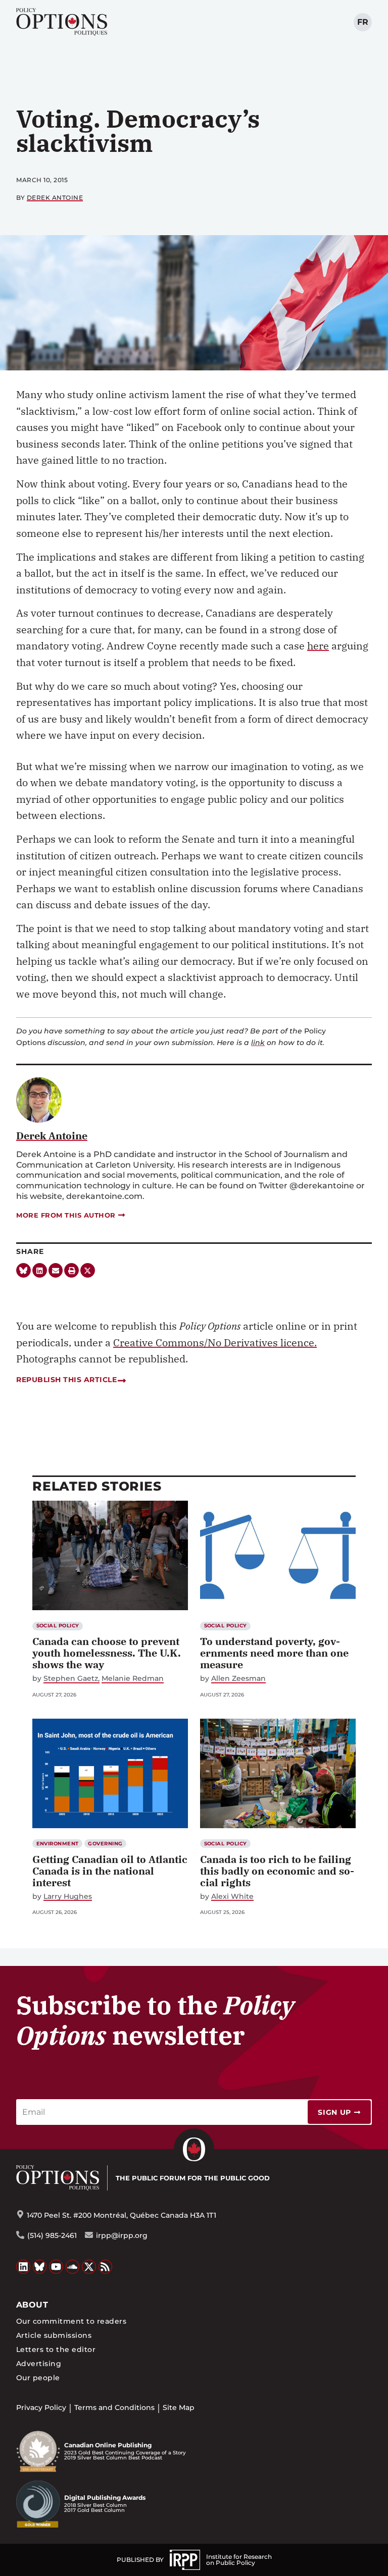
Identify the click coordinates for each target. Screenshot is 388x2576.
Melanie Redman (133, 1679)
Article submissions (54, 2335)
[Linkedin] (40, 1270)
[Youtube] (56, 2267)
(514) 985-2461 (52, 2235)
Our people (38, 2378)
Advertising (39, 2364)
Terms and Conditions (114, 2407)
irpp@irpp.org (122, 2235)
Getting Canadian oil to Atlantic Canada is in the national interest (110, 1871)
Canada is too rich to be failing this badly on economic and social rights (277, 1871)
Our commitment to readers (71, 2321)
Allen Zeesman (238, 1679)
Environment (58, 1844)
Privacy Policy (41, 2407)
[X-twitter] (88, 1270)
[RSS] (106, 2267)
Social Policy (58, 1626)
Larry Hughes (68, 1897)
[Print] (71, 1270)
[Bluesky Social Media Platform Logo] (40, 2267)
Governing (105, 1844)
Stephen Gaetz (71, 1679)
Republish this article (66, 1380)
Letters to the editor (56, 2349)
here (318, 646)
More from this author (66, 1215)
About (32, 2305)
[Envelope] (56, 1270)
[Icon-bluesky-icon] (23, 1270)
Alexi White (232, 1897)
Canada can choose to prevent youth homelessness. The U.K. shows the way (107, 1653)
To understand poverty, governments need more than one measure (274, 1653)
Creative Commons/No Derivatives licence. (215, 1342)
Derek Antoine (55, 198)
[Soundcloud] (73, 2267)
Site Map (179, 2407)
